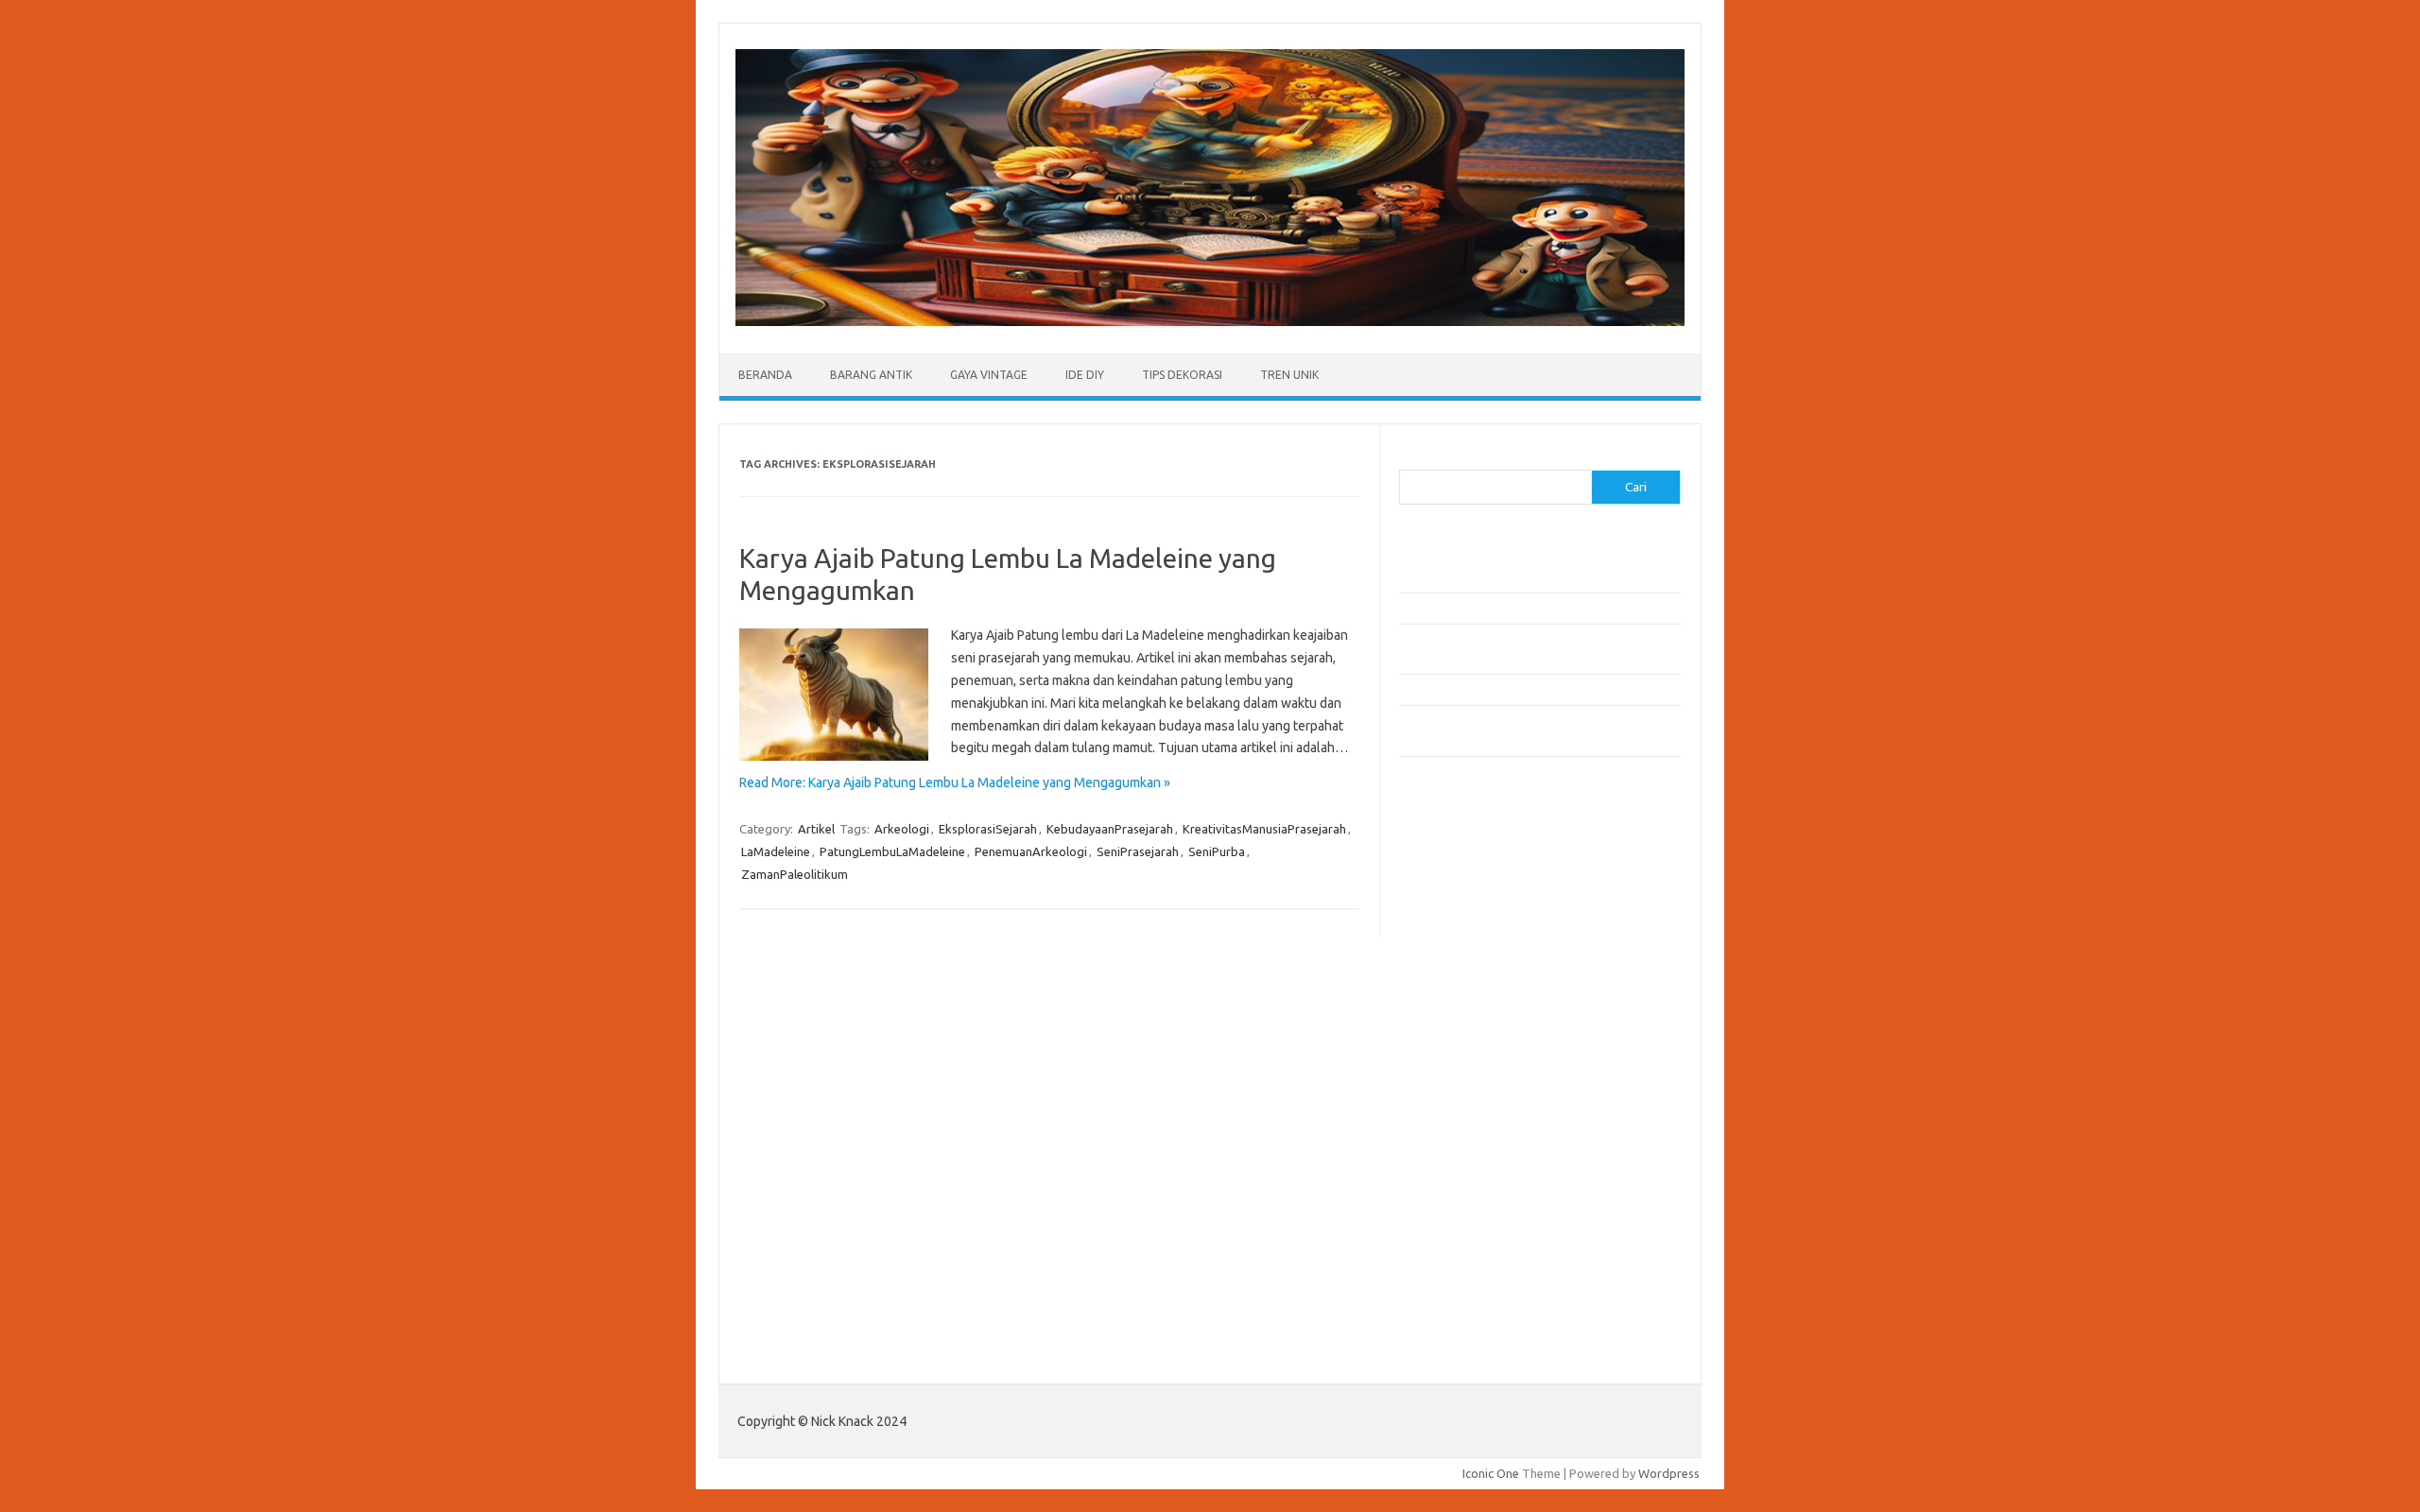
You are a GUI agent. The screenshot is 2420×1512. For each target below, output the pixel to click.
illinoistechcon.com (1461, 1233)
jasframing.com (1452, 1015)
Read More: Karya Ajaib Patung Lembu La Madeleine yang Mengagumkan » (955, 782)
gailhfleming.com (1457, 1160)
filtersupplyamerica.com (1477, 888)
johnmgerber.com (1458, 1287)
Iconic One (1491, 1473)
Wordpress (1669, 1473)
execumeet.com (1454, 852)
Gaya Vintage (989, 375)
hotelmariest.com (1458, 943)
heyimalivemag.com (1464, 1178)
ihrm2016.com (1449, 1215)
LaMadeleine (776, 851)
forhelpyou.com (1453, 1143)
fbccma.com (1442, 870)
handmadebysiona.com (1474, 924)
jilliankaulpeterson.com (1473, 1251)
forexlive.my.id (1451, 1052)
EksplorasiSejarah (988, 829)
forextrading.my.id (1461, 1088)
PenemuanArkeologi (1031, 851)
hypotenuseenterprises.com (1489, 961)
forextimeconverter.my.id (1481, 1106)
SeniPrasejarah (1138, 851)
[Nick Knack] (1210, 321)
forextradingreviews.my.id (1484, 1070)
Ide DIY (1085, 375)
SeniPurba (1217, 851)
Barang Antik (871, 375)
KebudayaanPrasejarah (1110, 829)
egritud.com (1443, 1125)
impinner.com (1446, 997)
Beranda (765, 375)
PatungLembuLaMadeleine (892, 851)
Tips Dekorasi (1182, 375)
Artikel (816, 829)
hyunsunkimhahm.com (1470, 1196)
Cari (1410, 458)
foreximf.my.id (1449, 1034)
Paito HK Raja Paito (1452, 1332)
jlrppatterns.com (1455, 1269)
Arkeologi (902, 829)
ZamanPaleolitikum (795, 874)
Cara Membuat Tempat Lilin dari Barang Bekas (1525, 608)
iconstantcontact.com (1469, 979)
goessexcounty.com (1466, 906)
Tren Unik (1289, 375)
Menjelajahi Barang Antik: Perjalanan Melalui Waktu (1537, 689)
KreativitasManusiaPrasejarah (1264, 829)
